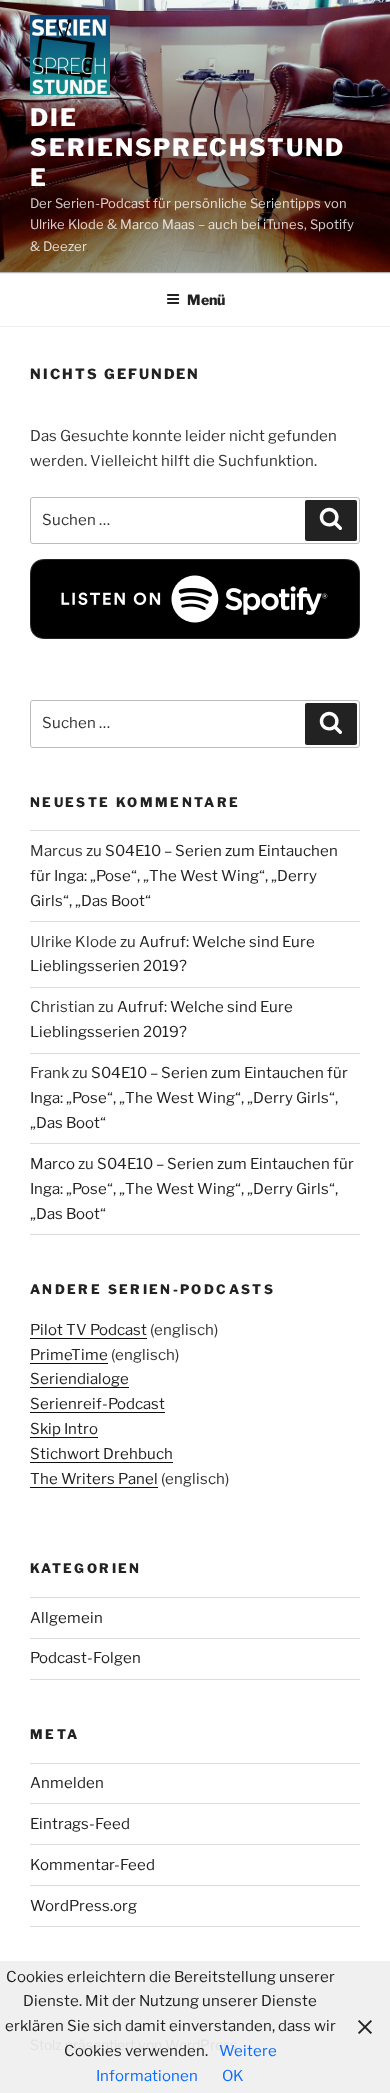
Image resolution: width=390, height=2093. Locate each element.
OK (233, 2076)
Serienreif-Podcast (97, 1404)
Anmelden (67, 1783)
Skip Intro (64, 1429)
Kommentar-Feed (92, 1865)
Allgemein (66, 1618)
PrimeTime (69, 1355)
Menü (206, 299)
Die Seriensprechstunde (187, 147)
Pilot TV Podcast (88, 1330)
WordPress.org (83, 1906)
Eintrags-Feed (80, 1824)
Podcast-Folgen (85, 1658)
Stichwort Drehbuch (101, 1454)
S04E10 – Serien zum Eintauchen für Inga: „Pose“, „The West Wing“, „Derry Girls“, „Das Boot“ (184, 876)
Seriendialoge (79, 1379)
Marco (52, 1164)
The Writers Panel (94, 1479)
